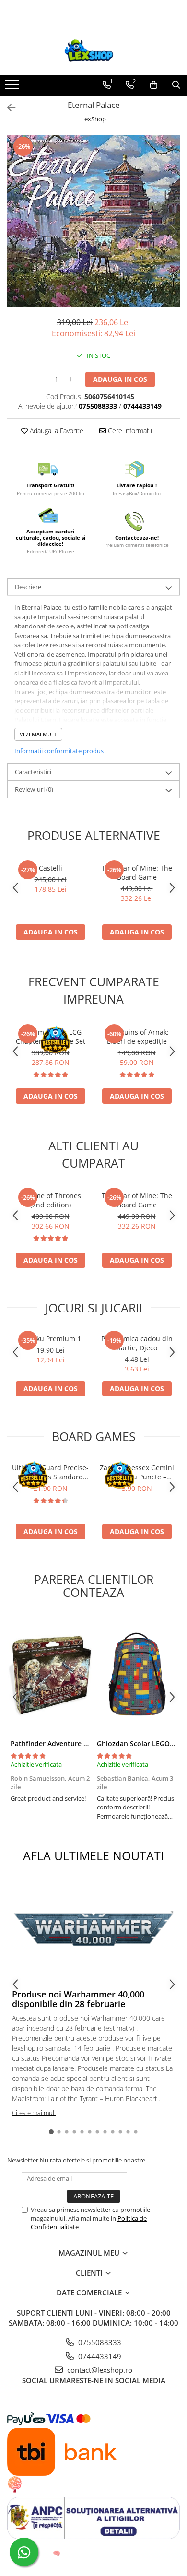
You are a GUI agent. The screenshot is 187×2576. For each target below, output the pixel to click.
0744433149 (99, 2356)
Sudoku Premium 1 (51, 1339)
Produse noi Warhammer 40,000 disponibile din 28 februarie (78, 1999)
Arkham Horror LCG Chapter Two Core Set (51, 1037)
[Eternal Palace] (93, 221)
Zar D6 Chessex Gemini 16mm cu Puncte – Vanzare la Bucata (137, 1472)
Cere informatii (129, 431)
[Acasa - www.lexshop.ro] (93, 51)
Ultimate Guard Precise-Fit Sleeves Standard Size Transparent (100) (50, 1472)
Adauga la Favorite (56, 431)
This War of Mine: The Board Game (137, 873)
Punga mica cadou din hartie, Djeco (137, 1343)
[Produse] (13, 87)
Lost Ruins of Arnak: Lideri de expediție (137, 1037)
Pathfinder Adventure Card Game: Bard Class (84, 1743)
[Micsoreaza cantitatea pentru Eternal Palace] (42, 379)
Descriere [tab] (28, 587)
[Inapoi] (7, 108)
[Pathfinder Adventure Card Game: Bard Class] (50, 1674)
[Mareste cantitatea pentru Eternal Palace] (71, 379)
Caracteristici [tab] (33, 772)
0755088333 (99, 2342)
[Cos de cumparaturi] (154, 85)
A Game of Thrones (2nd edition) (50, 1200)
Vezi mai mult (38, 734)
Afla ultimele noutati (93, 1855)
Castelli (51, 868)
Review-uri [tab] (34, 789)
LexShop (93, 119)
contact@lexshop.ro (99, 2370)
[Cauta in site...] (176, 85)
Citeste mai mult (34, 2113)
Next (172, 231)
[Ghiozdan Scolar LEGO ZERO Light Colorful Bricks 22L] (137, 1674)
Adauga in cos (120, 379)
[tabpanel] (93, 221)
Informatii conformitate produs (59, 751)
